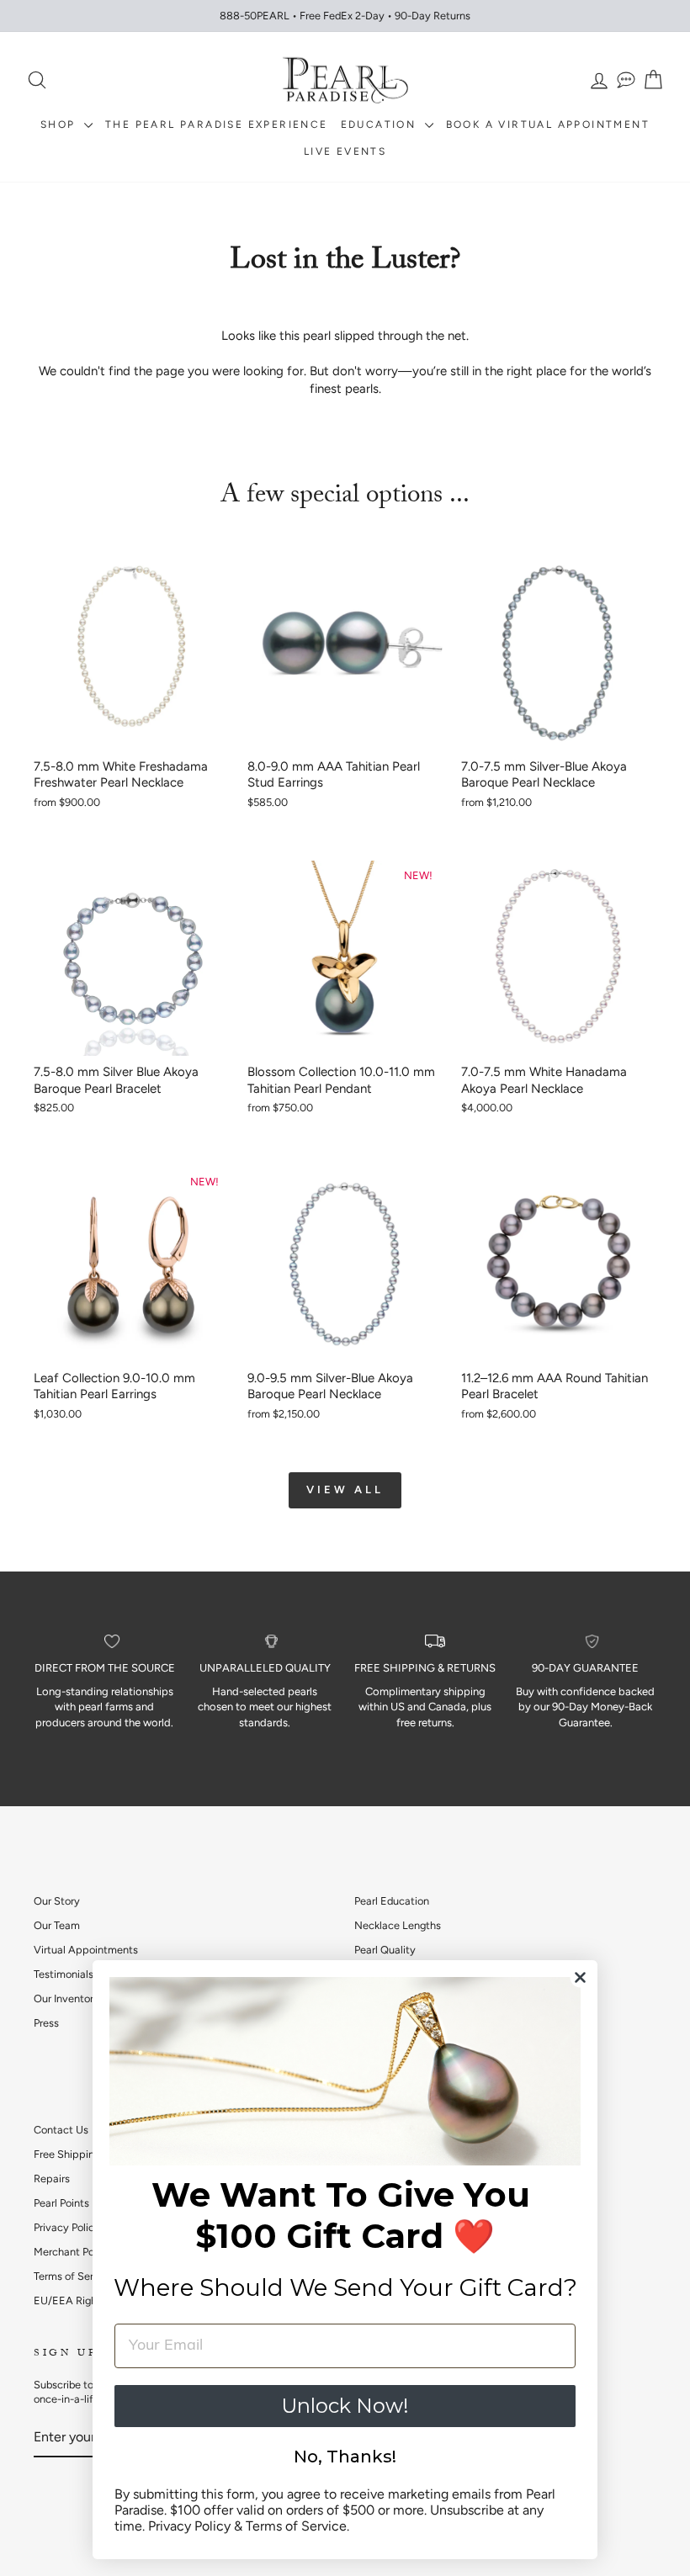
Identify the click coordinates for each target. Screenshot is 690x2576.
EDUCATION (381, 125)
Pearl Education (392, 1901)
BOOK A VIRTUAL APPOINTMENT (548, 125)
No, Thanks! (345, 2457)
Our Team (57, 1925)
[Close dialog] (580, 1977)
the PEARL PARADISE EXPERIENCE (217, 125)
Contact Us (61, 2130)
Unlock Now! (345, 2406)
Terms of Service (74, 2276)
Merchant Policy (72, 2252)
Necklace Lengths (398, 1925)
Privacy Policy (67, 2227)
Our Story (57, 1901)
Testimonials (64, 1974)
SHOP (60, 125)
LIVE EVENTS (345, 151)
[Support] (626, 80)
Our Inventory (66, 1998)
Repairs (52, 2178)
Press (46, 2023)
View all (345, 1489)
